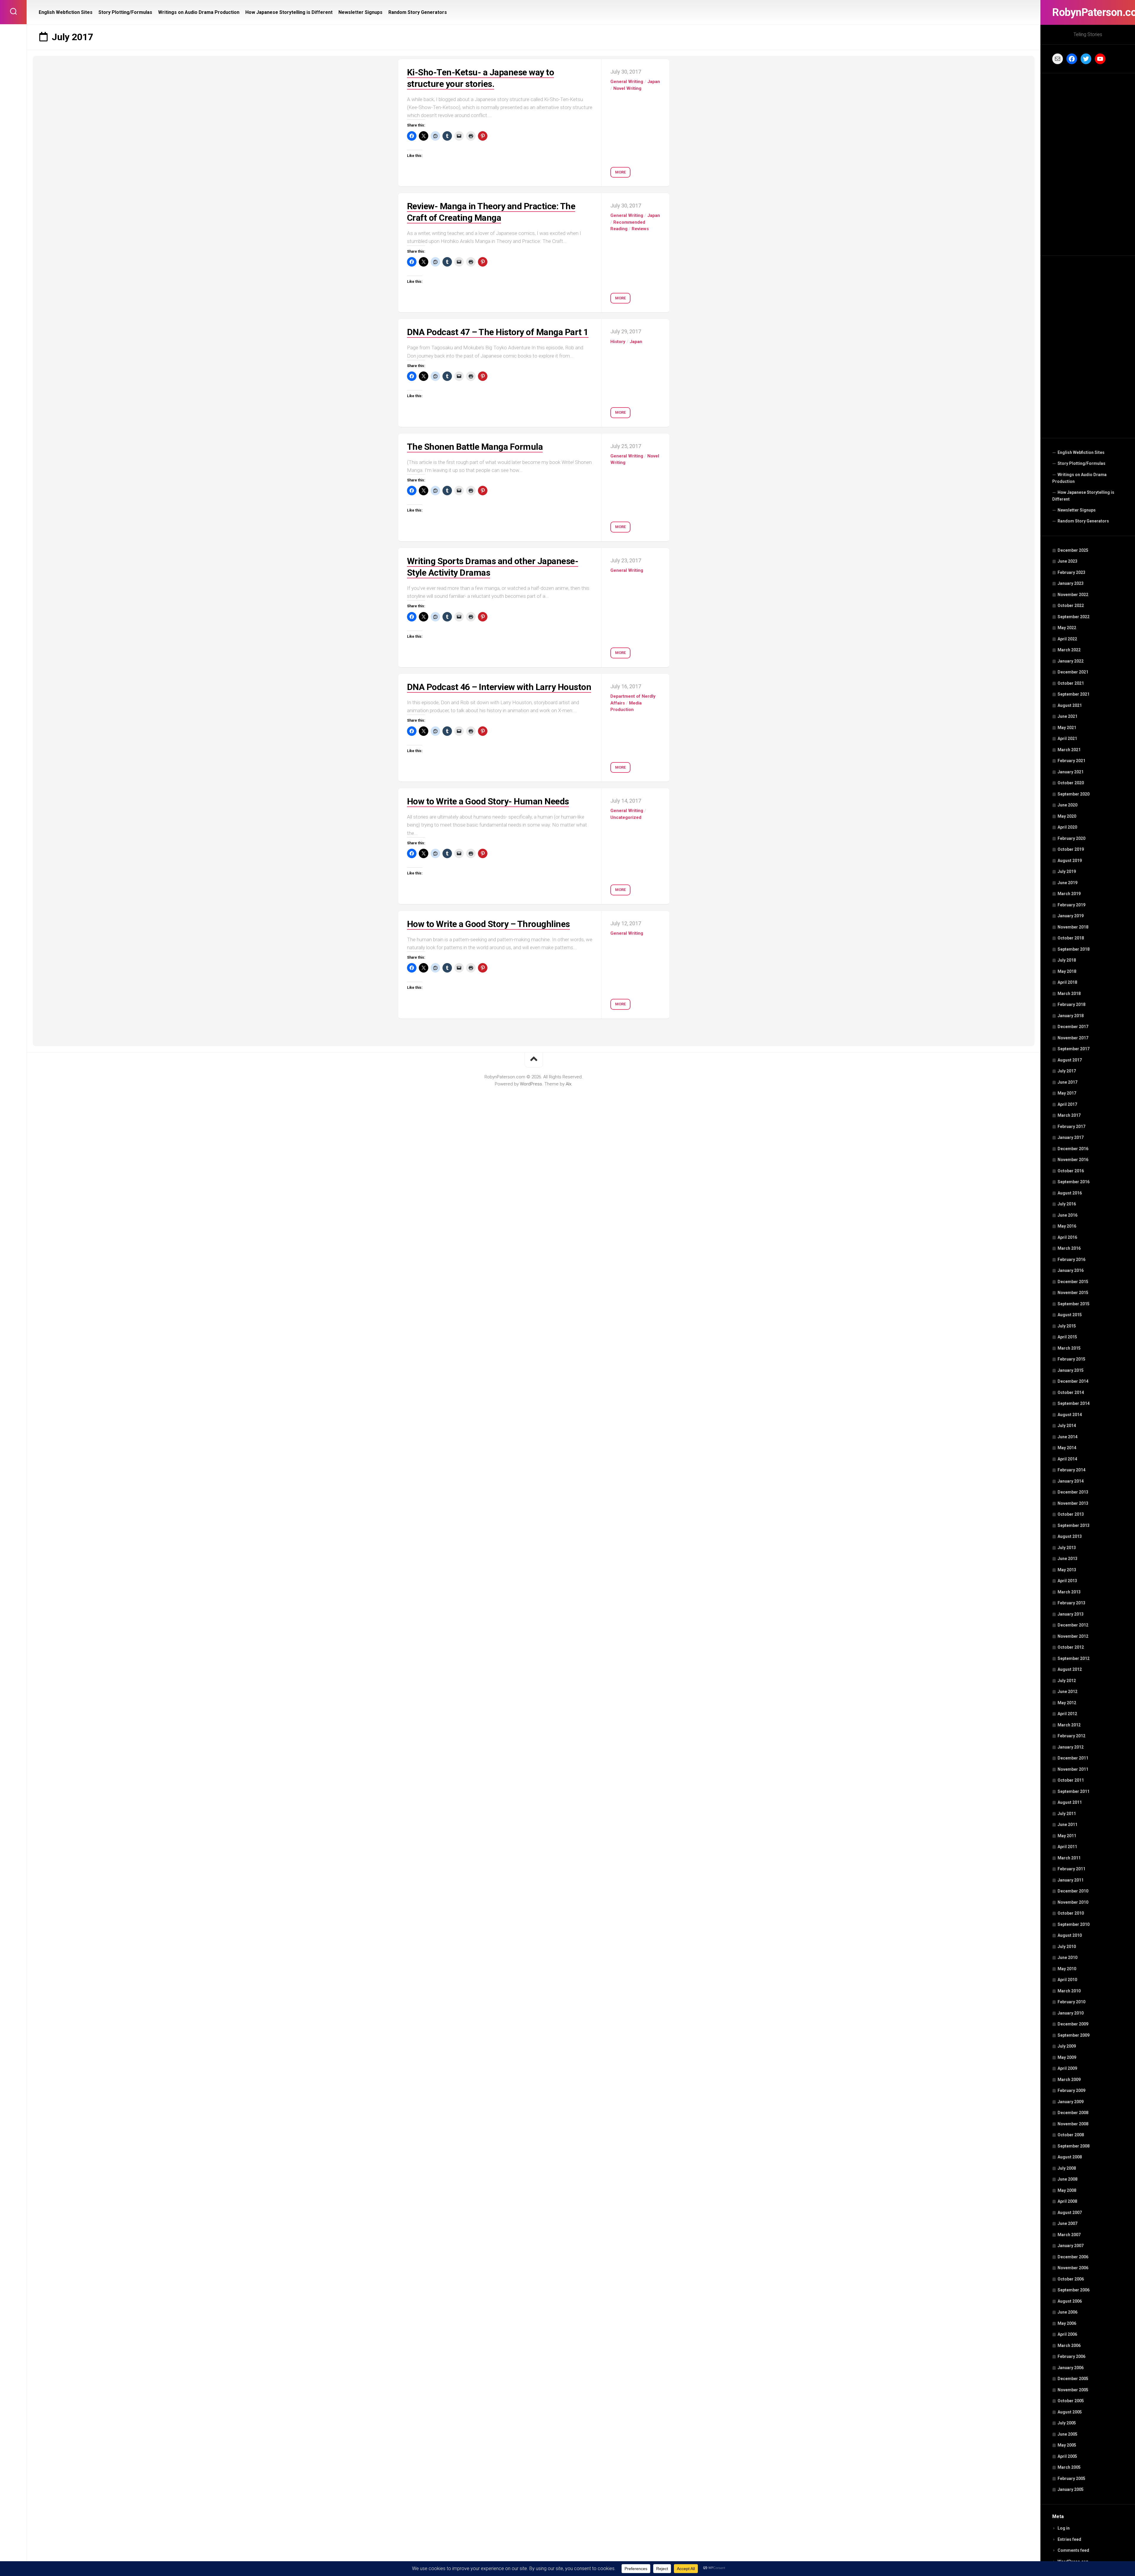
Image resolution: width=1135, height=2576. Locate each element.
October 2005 (1071, 2401)
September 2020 (1074, 794)
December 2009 (1073, 2024)
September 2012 (1074, 1658)
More (620, 172)
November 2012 (1073, 1636)
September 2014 (1074, 1403)
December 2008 (1073, 2113)
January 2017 (1071, 1137)
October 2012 (1071, 1647)
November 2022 (1073, 595)
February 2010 (1071, 2002)
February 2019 (1071, 905)
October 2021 (1071, 683)
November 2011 (1073, 1769)
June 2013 (1067, 1559)
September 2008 (1074, 2146)
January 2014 (1071, 1481)
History (618, 342)
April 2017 (1067, 1104)
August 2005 (1070, 2412)
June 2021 (1067, 716)
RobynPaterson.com (1088, 12)
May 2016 (1067, 1226)
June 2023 (1067, 561)
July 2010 (1067, 1947)
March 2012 (1069, 1725)
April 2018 (1067, 982)
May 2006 (1067, 2323)
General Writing (627, 82)
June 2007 (1067, 2223)
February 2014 (1071, 1470)
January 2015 (1071, 1370)
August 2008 (1070, 2157)
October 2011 (1071, 1780)
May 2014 (1067, 1448)
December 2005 (1073, 2379)
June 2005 (1067, 2434)
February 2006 (1071, 2356)
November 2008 (1073, 2124)
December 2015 (1073, 1282)
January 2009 (1071, 2102)
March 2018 (1069, 994)
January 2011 (1071, 1880)
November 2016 (1073, 1160)
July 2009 (1067, 2046)
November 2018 (1073, 927)
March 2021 (1069, 750)
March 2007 (1069, 2235)
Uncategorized (626, 817)
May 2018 (1067, 971)
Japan (654, 82)
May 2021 (1067, 728)
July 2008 (1067, 2168)
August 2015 (1070, 1315)
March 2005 (1069, 2467)
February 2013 (1071, 1603)
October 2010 (1071, 1913)
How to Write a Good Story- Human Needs (488, 801)
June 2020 (1067, 805)
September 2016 (1074, 1182)
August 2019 (1070, 861)
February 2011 (1071, 1869)
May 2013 (1067, 1570)
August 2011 (1070, 1802)
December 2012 (1073, 1625)
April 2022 (1067, 639)
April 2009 (1067, 2068)
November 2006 (1073, 2268)
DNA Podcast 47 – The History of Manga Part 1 (498, 332)
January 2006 (1071, 2368)
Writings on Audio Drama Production (1079, 478)
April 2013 (1067, 1581)
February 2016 (1071, 1259)
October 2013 (1071, 1514)
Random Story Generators (1083, 521)
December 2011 (1073, 1758)
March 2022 (1069, 650)
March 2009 (1069, 2080)
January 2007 (1071, 2246)
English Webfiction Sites (1081, 452)
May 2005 (1067, 2445)
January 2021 (1071, 772)
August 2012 (1070, 1669)
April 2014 (1067, 1459)
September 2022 (1074, 617)
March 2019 (1069, 894)
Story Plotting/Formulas (1082, 463)
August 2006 (1070, 2301)
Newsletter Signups (1077, 510)
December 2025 (1073, 550)
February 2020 (1071, 838)
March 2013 (1069, 1592)
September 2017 (1074, 1049)
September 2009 (1074, 2035)
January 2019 (1071, 916)
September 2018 (1074, 949)
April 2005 (1067, 2456)
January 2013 (1071, 1614)
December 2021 (1073, 672)
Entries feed (1069, 2539)
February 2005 (1071, 2478)
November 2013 (1073, 1503)
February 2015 (1071, 1359)
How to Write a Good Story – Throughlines (488, 924)
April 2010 (1067, 1980)
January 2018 (1071, 1016)
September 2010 (1074, 1924)
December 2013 (1073, 1492)
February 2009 (1071, 2090)
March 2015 (1069, 1348)
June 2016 (1067, 1215)
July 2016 (1067, 1204)
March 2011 (1069, 1858)
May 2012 (1067, 1703)
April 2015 (1067, 1337)
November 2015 (1073, 1293)
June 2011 (1067, 1825)
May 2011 (1067, 1836)
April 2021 (1067, 738)
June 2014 (1067, 1437)
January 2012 (1071, 1747)
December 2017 (1073, 1027)
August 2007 (1070, 2213)
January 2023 (1071, 583)
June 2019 (1067, 883)
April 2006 (1067, 2334)
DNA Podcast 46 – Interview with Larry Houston (499, 687)
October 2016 (1071, 1171)
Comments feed (1073, 2550)
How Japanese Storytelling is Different (1083, 496)
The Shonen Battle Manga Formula (475, 447)
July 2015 (1067, 1326)
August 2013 (1070, 1536)
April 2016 (1067, 1237)
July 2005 (1067, 2423)
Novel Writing (627, 88)
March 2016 (1069, 1248)
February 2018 (1071, 1004)
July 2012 (1067, 1681)
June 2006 (1067, 2312)
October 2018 (1071, 938)
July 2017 (1067, 1071)
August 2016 (1070, 1193)
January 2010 (1071, 2013)
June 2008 (1067, 2179)
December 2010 (1073, 1891)
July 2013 (1067, 1548)
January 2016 (1071, 1270)
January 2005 (1071, 2489)
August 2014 (1070, 1415)
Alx (569, 1084)
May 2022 (1067, 628)
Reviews (640, 229)
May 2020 (1067, 816)
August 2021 (1070, 705)
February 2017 (1071, 1127)
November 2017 (1073, 1038)
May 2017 (1067, 1093)
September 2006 (1074, 2290)
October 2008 (1071, 2135)
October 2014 (1071, 1392)
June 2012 (1067, 1692)
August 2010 (1070, 1935)
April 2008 (1067, 2201)
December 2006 (1073, 2257)
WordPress (531, 1084)
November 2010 (1073, 1902)
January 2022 (1071, 661)
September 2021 (1074, 694)
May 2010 (1067, 1969)
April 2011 (1067, 1847)
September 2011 (1074, 1791)
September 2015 (1074, 1304)
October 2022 (1071, 606)
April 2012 (1067, 1714)
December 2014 (1073, 1381)
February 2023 (1071, 572)
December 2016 (1073, 1149)
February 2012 (1071, 1736)
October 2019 (1071, 849)
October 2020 (1071, 783)
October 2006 (1071, 2279)
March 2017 (1069, 1115)
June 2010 (1067, 1957)
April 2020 (1067, 827)
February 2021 (1071, 761)
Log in (1064, 2528)
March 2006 (1069, 2345)
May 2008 (1067, 2190)
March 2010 (1069, 1991)
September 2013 (1074, 1525)
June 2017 (1067, 1082)
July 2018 (1067, 960)
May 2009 (1067, 2057)
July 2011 (1067, 1814)
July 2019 (1067, 871)
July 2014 (1067, 1426)
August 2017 (1070, 1060)
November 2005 (1073, 2390)
